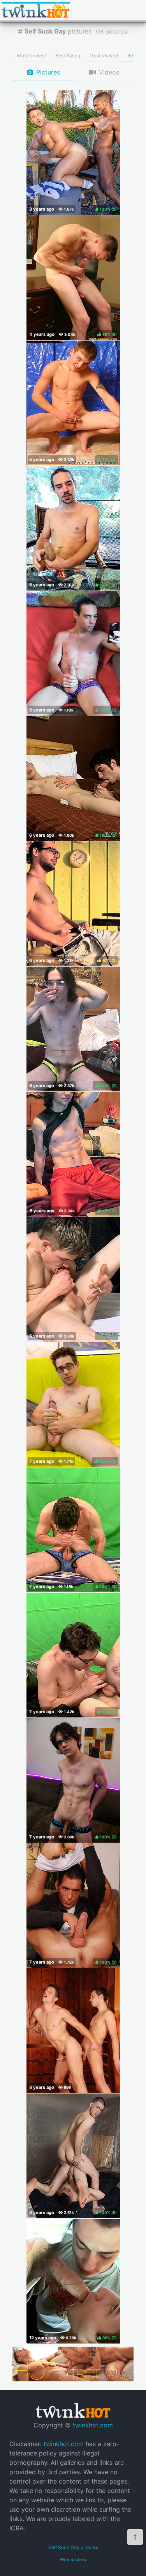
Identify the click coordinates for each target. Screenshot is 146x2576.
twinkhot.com (93, 2425)
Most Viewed (104, 56)
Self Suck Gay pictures (73, 2547)
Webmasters (73, 2560)
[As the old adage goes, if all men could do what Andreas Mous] (73, 2031)
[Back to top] (135, 2537)
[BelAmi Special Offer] (73, 2379)
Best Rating (68, 56)
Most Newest (32, 56)
